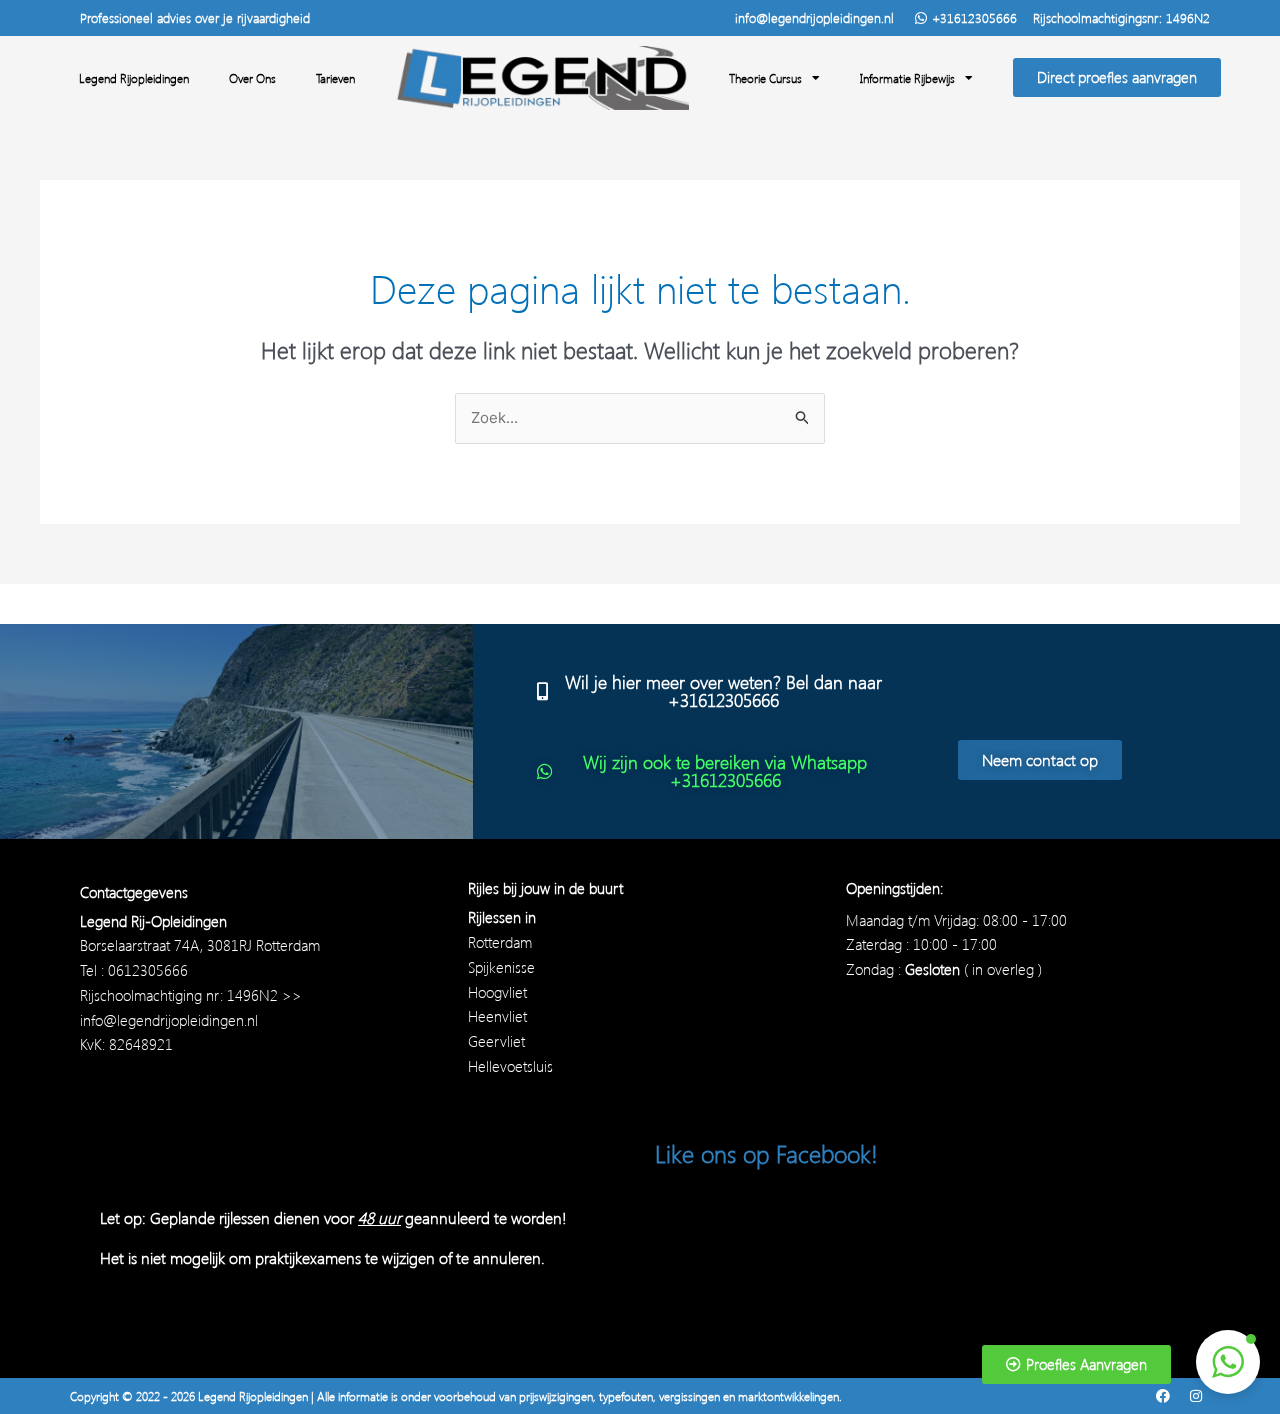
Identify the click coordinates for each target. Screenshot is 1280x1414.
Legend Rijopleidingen (134, 78)
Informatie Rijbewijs (907, 78)
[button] (1228, 1362)
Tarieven (335, 78)
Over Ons (252, 78)
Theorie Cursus (765, 78)
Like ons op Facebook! (766, 1153)
